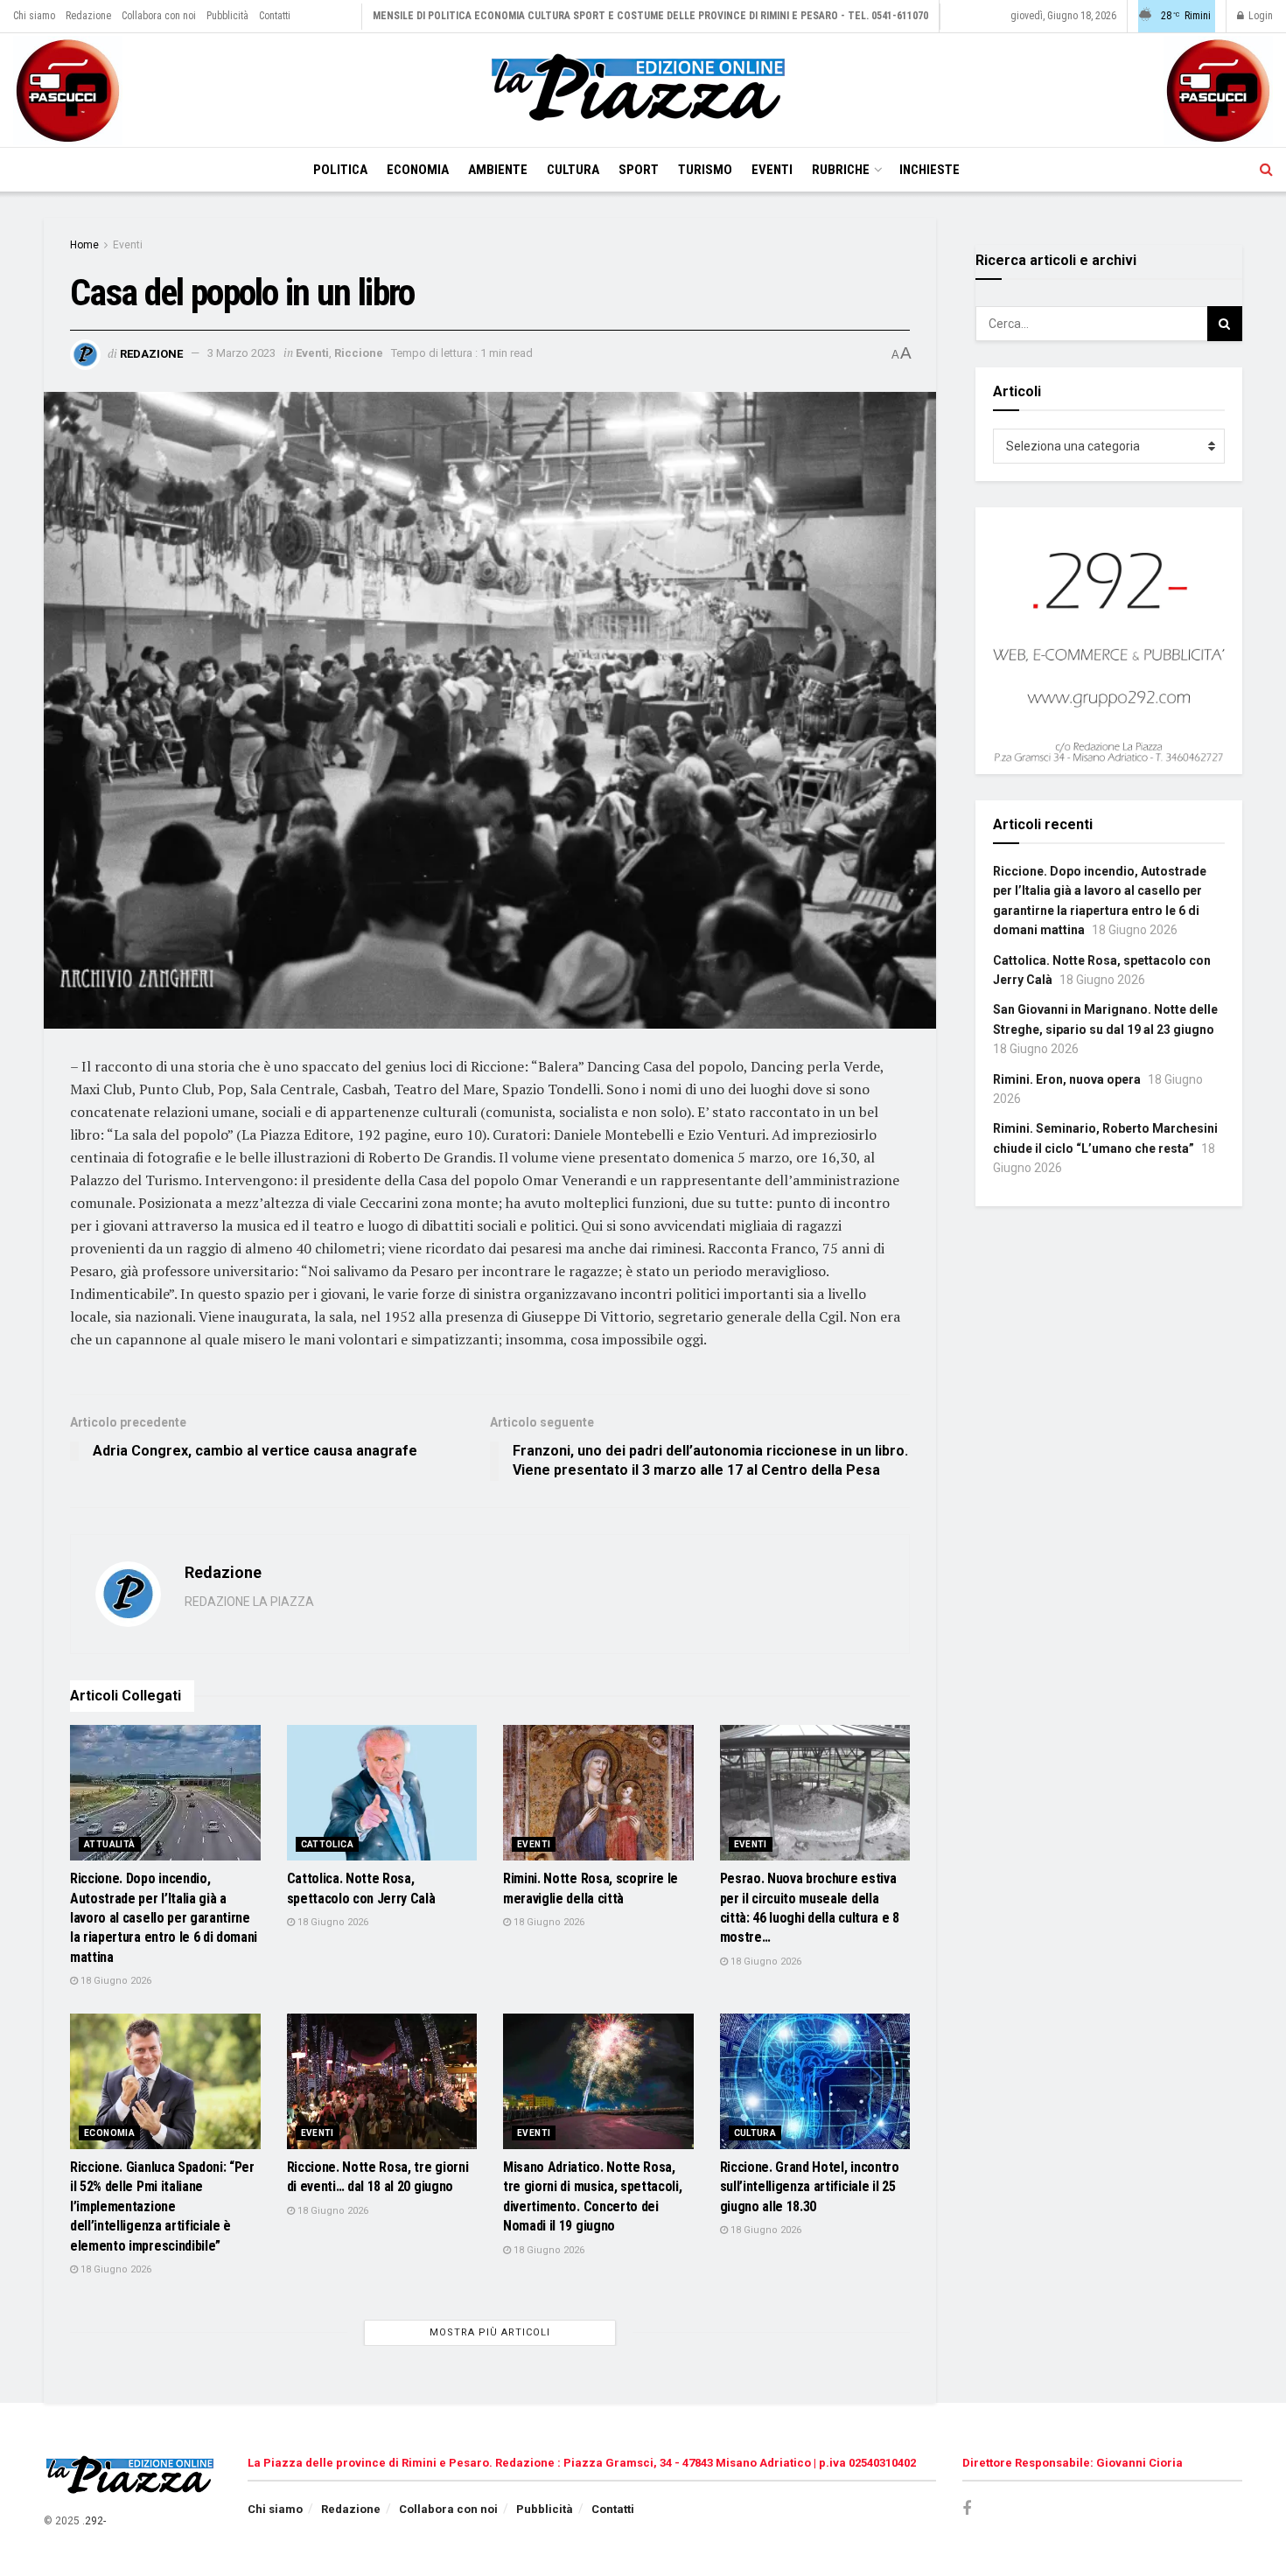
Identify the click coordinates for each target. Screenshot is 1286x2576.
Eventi (772, 170)
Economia (418, 170)
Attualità (110, 1844)
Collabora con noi (159, 16)
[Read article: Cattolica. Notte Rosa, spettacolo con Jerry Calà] (382, 1793)
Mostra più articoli (490, 2332)
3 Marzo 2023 (241, 353)
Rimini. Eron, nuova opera (1067, 1079)
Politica (340, 170)
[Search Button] (1266, 170)
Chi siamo (34, 16)
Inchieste (930, 170)
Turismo (705, 170)
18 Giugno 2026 (115, 1981)
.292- (94, 2521)
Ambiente (498, 170)
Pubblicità (227, 16)
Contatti (275, 16)
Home (84, 245)
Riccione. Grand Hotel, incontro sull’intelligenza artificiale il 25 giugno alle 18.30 (810, 2187)
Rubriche (841, 170)
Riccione (359, 353)
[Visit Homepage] (643, 90)
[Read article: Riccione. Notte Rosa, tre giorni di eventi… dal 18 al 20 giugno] (382, 2082)
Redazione (88, 16)
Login (1259, 16)
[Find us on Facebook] (967, 2509)
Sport (639, 170)
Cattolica (328, 1844)
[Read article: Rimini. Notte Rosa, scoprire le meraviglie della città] (598, 1793)
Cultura (573, 170)
